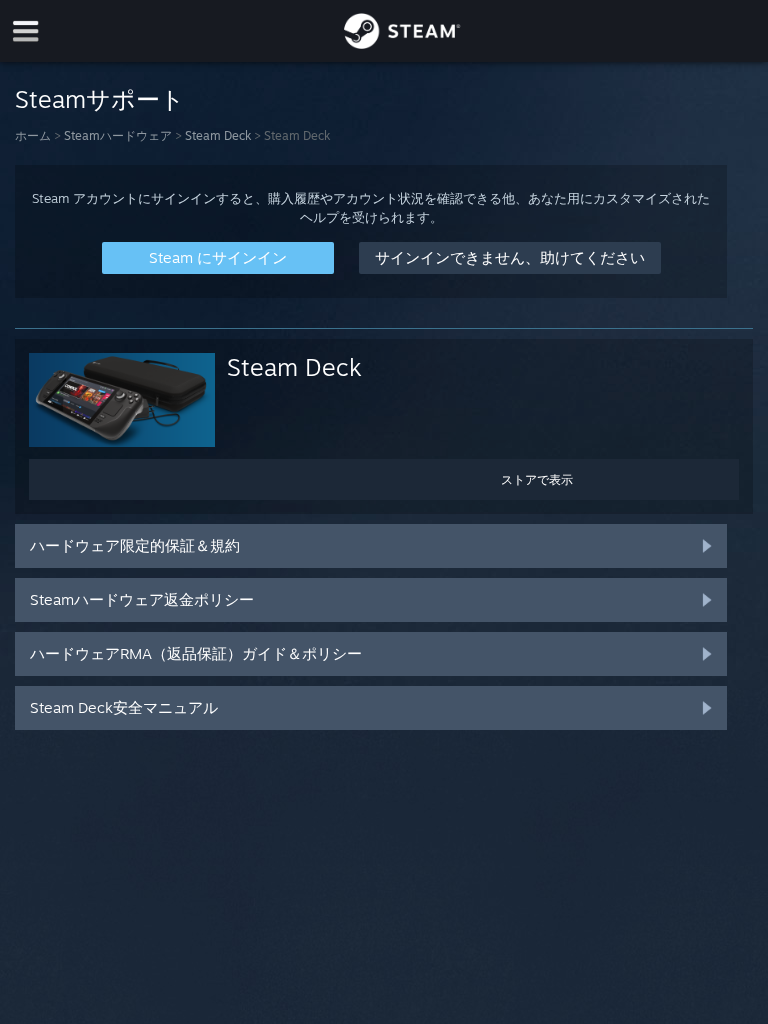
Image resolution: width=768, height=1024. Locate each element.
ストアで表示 (537, 479)
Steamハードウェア (118, 135)
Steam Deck (218, 135)
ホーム (33, 135)
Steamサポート (100, 99)
